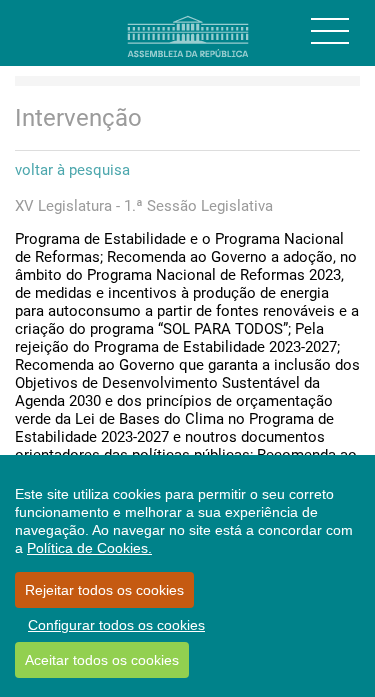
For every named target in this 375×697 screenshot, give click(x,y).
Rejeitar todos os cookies (104, 590)
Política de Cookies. (89, 548)
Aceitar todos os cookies (102, 660)
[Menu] (330, 31)
